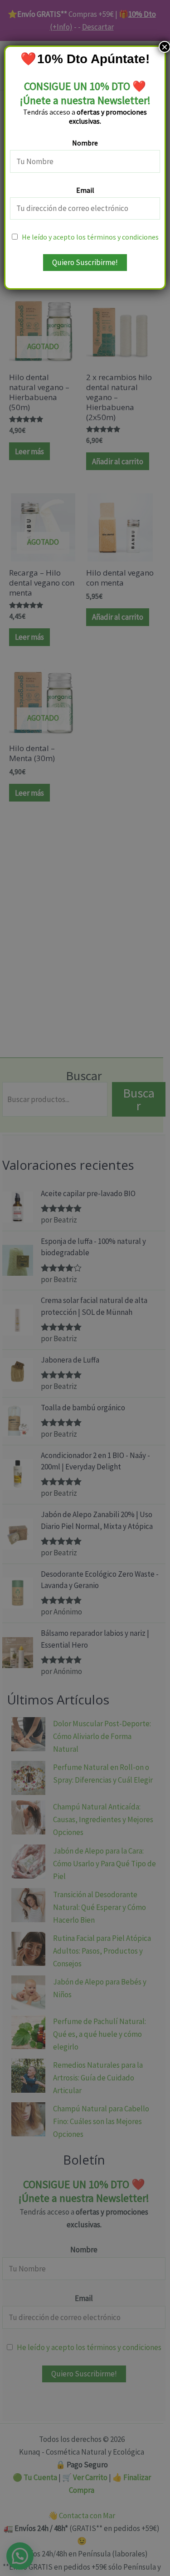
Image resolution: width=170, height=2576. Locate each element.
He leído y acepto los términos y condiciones (90, 237)
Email (85, 190)
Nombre (85, 143)
